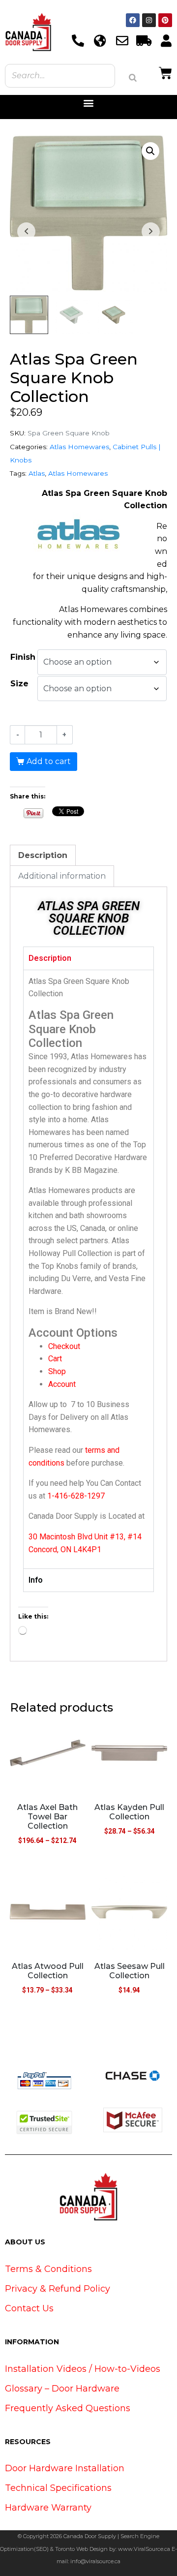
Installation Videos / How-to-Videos (83, 2369)
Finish (23, 657)
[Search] (133, 78)
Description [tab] (43, 855)
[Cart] (165, 72)
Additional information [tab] (62, 876)
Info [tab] (36, 1580)
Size (19, 684)
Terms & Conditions (48, 2269)
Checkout (64, 1346)
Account (62, 1384)
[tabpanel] (88, 1269)
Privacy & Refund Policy (58, 2289)
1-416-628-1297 (76, 1496)
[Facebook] (133, 20)
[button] (89, 103)
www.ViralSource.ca (144, 2549)
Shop (57, 1371)
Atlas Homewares (79, 447)
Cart (55, 1359)
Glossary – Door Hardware (62, 2389)
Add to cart (49, 761)
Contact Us (29, 2308)
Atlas (37, 473)
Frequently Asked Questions (68, 2408)
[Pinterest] (165, 20)
